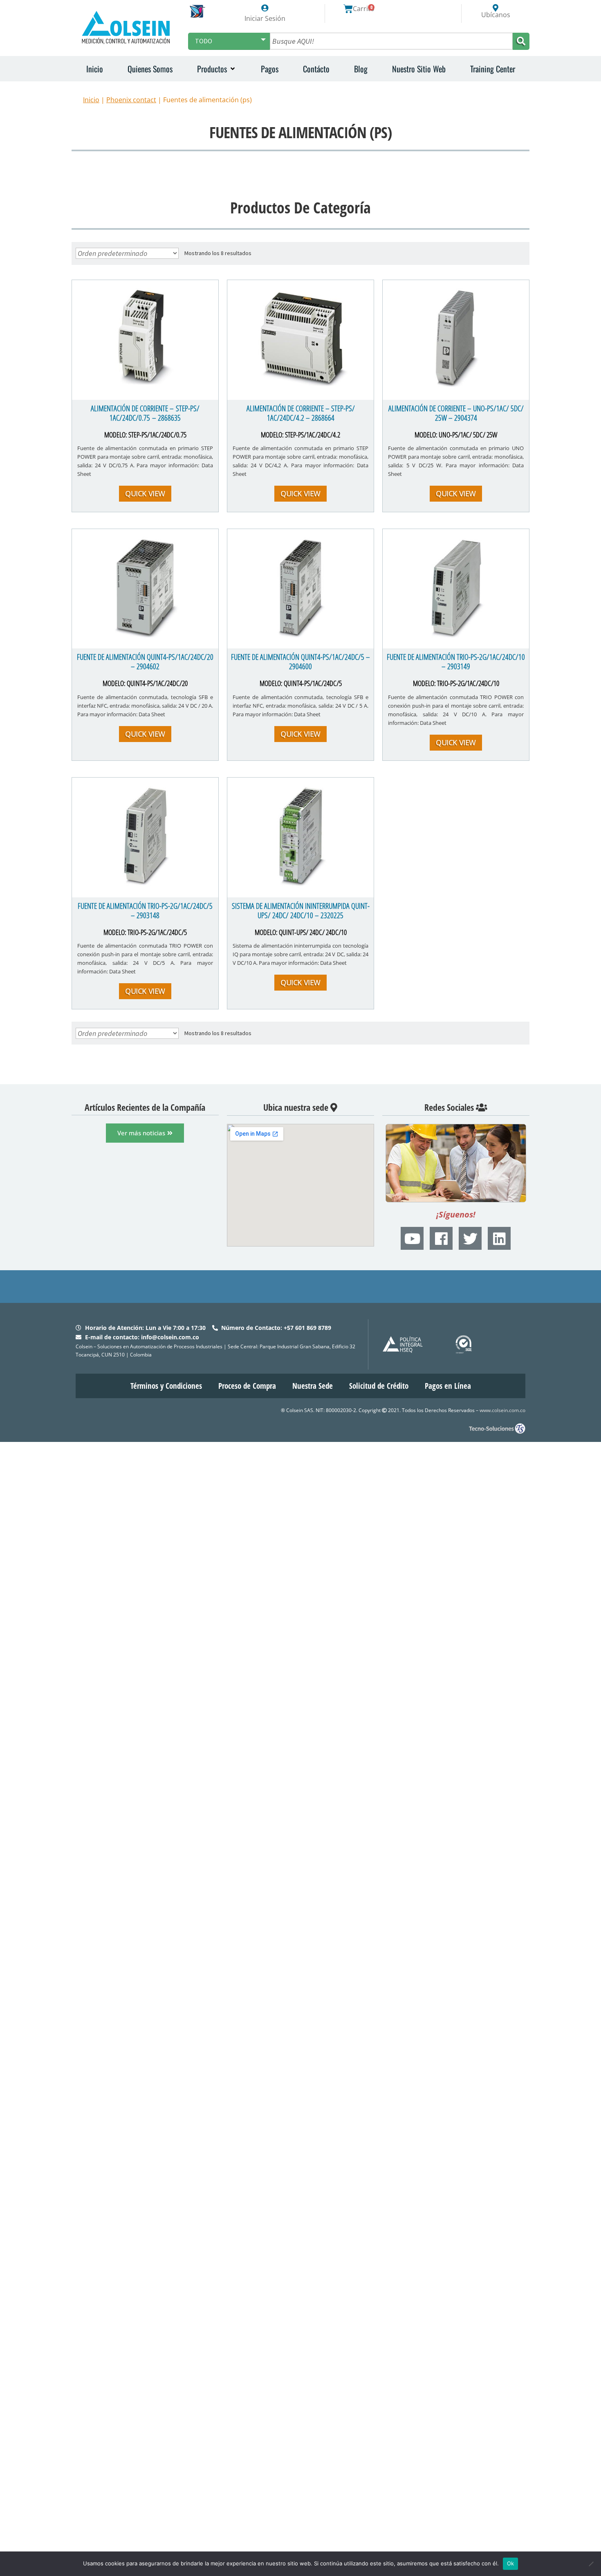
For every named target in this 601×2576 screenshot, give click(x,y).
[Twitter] (470, 1238)
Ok (511, 2563)
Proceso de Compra (247, 1386)
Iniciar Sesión (265, 18)
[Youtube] (412, 1238)
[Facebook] (441, 1238)
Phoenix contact (131, 100)
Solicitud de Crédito (379, 1386)
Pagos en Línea (448, 1386)
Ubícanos (496, 15)
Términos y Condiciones (166, 1386)
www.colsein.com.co (502, 1410)
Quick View (145, 493)
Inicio (91, 100)
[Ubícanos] (496, 8)
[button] (217, 69)
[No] (591, 2564)
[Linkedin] (499, 1238)
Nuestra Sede (313, 1386)
